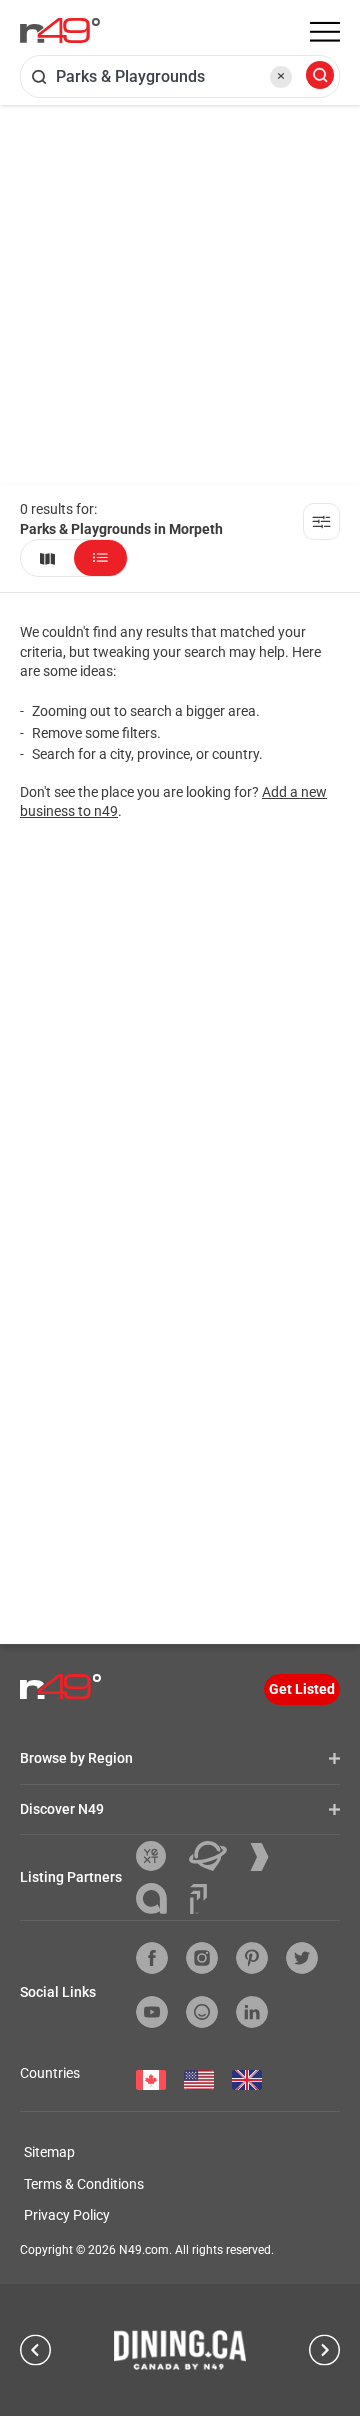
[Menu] (325, 32)
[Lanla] (159, 1898)
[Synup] (267, 1857)
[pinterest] (252, 1958)
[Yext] (158, 1856)
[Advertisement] (180, 295)
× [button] (281, 76)
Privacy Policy (67, 2215)
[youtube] (152, 2012)
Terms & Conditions (84, 2184)
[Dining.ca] (180, 2350)
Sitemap (49, 2152)
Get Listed (302, 1689)
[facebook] (152, 1958)
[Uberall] (215, 1856)
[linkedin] (252, 2012)
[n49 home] (47, 558)
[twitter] (302, 1958)
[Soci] (198, 1899)
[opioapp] (202, 2012)
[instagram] (202, 1958)
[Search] (320, 76)
